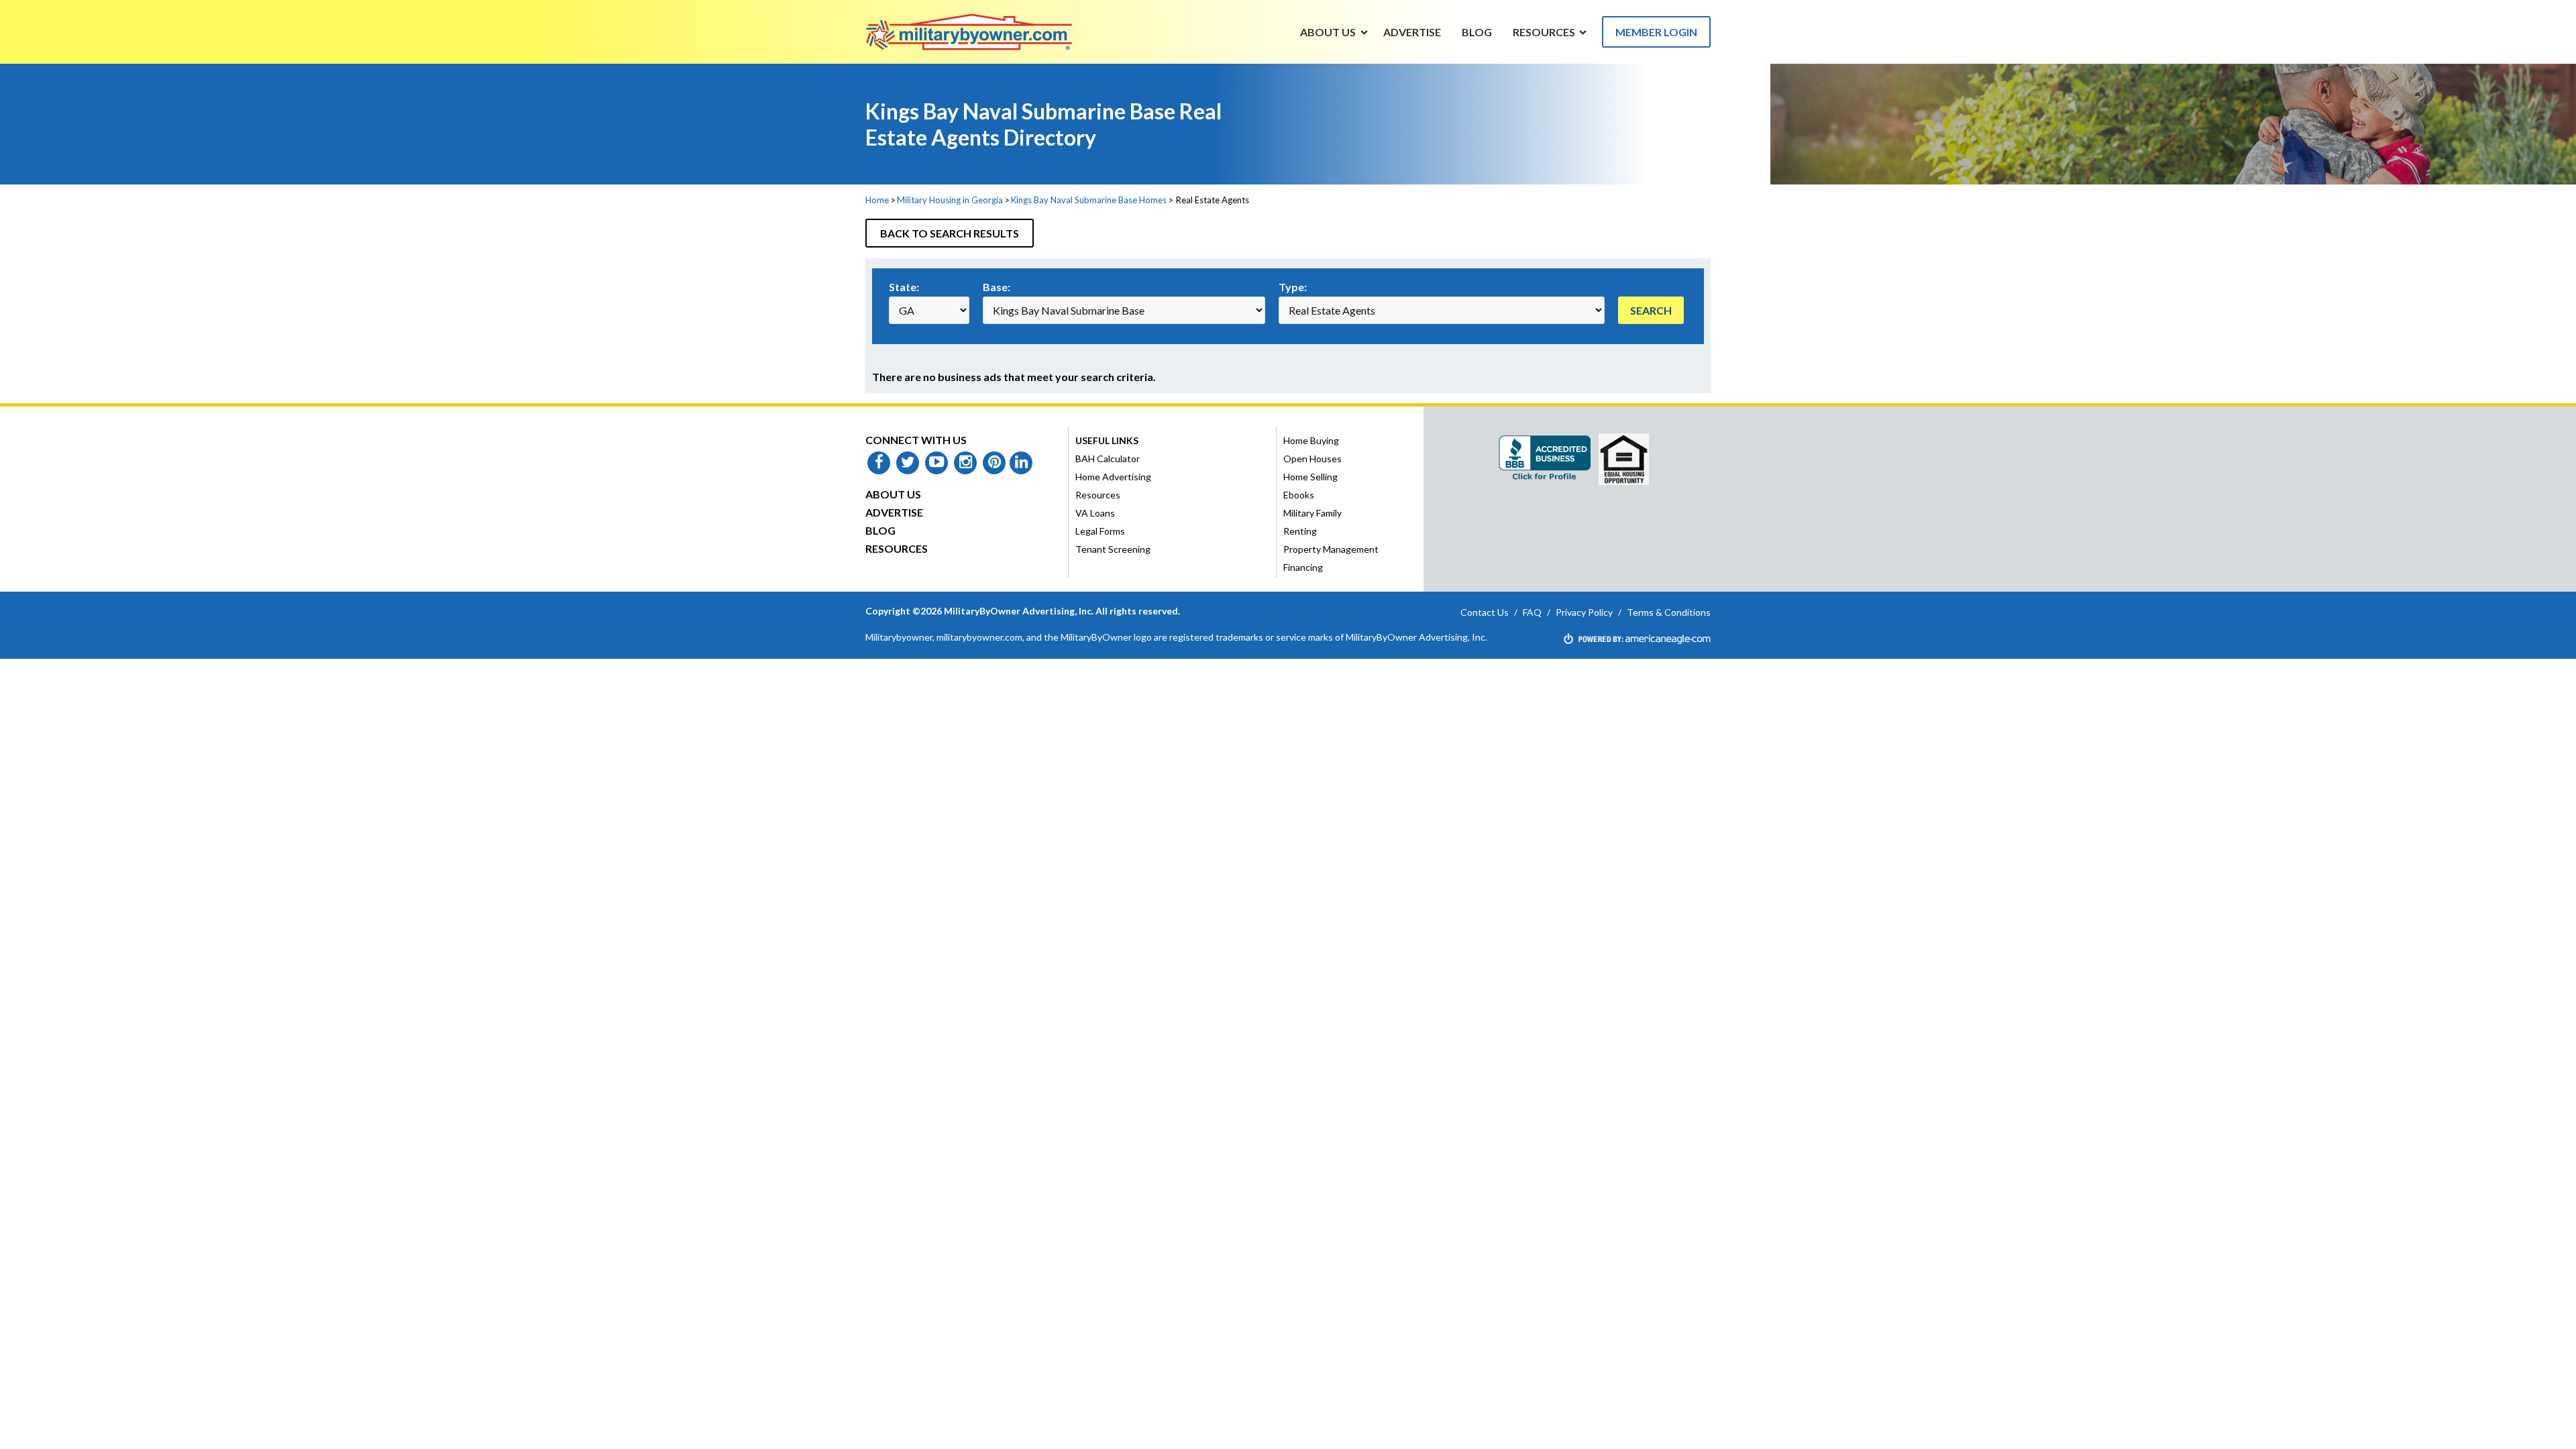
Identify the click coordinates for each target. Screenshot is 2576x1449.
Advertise (894, 512)
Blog (880, 530)
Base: (997, 287)
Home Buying (1311, 440)
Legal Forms (1100, 531)
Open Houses (1312, 459)
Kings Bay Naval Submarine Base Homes (1089, 200)
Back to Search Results (950, 233)
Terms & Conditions (1669, 612)
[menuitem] (1328, 32)
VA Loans (1095, 513)
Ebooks (1299, 495)
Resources (897, 548)
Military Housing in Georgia (950, 200)
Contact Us (1485, 612)
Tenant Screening (1113, 549)
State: (904, 287)
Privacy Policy (1584, 612)
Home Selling (1310, 477)
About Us (893, 494)
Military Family (1312, 513)
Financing (1303, 567)
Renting (1300, 531)
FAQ (1532, 612)
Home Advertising (1113, 477)
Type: (1293, 287)
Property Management (1331, 549)
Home (877, 200)
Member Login (1656, 32)
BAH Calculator (1108, 459)
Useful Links (1107, 440)
